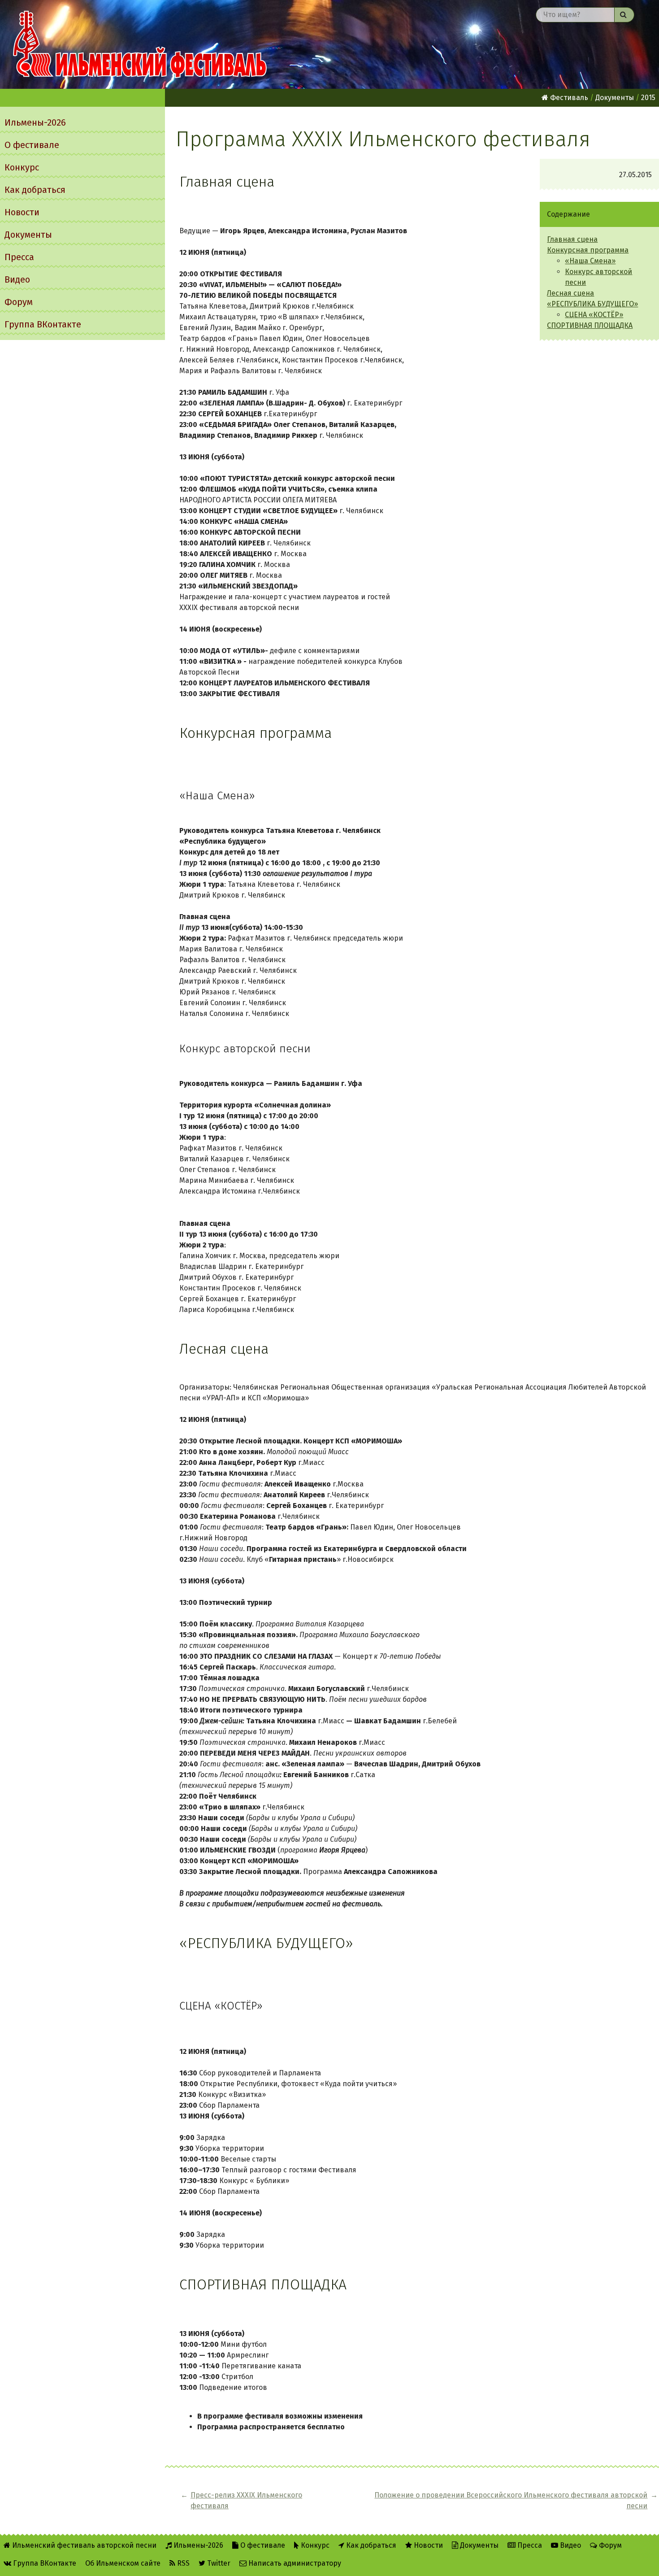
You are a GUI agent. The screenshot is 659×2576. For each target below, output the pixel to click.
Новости (22, 212)
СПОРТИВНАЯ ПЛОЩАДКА (590, 325)
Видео (17, 279)
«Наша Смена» (590, 261)
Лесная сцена (570, 293)
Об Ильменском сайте (123, 2563)
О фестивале (32, 145)
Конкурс (22, 167)
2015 (648, 98)
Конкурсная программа (588, 250)
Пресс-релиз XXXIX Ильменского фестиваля (246, 2500)
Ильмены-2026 (35, 122)
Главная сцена (572, 239)
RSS (182, 2563)
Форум (19, 302)
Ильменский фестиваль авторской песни (140, 44)
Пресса (19, 257)
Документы (28, 235)
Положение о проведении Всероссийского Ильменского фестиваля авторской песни (511, 2500)
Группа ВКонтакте (43, 324)
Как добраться (35, 190)
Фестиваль (568, 98)
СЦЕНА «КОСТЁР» (594, 315)
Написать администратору (294, 2563)
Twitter (218, 2563)
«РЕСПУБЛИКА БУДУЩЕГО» (592, 304)
